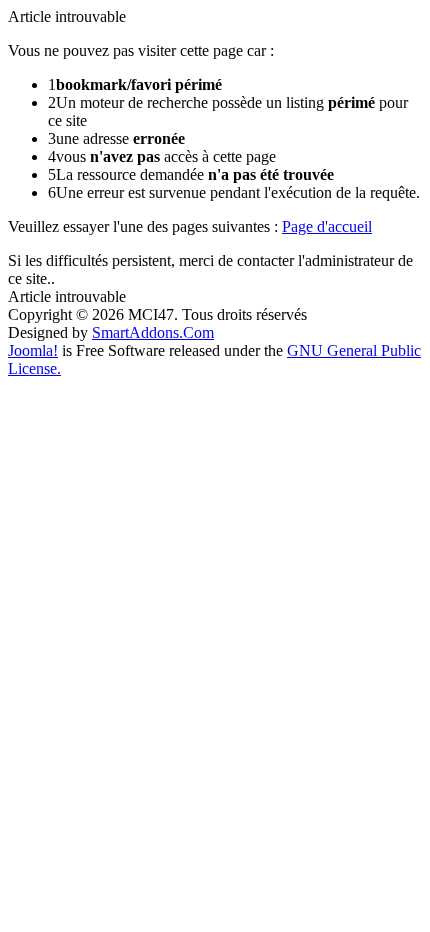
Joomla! (33, 350)
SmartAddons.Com (153, 332)
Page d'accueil (327, 226)
